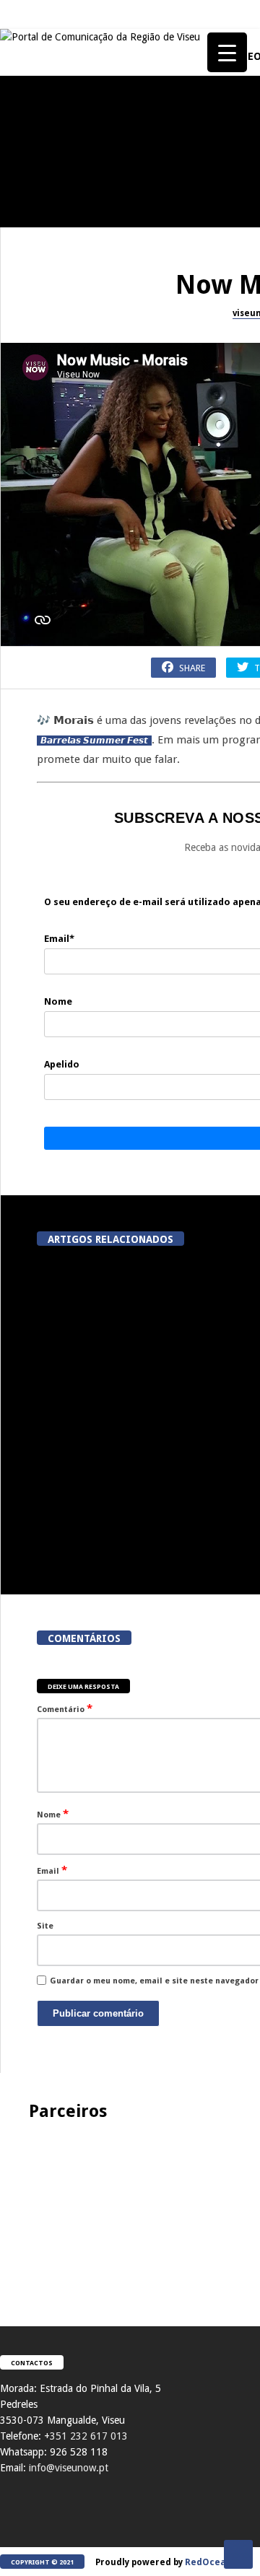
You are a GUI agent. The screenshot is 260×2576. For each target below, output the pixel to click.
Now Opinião (34, 584)
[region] (130, 2209)
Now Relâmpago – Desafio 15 (79, 1158)
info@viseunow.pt (69, 2468)
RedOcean (208, 2562)
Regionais (28, 1407)
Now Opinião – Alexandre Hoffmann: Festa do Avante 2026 (80, 616)
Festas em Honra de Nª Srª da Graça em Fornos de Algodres (79, 341)
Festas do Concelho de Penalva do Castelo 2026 (80, 204)
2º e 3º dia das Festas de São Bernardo (80, 890)
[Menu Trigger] (227, 52)
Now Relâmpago (39, 1133)
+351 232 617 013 (86, 2436)
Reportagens (33, 173)
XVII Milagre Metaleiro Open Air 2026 (79, 479)
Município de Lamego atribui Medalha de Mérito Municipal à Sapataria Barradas (111, 1529)
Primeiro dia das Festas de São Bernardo (79, 1027)
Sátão (18, 721)
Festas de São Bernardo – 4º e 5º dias (79, 753)
